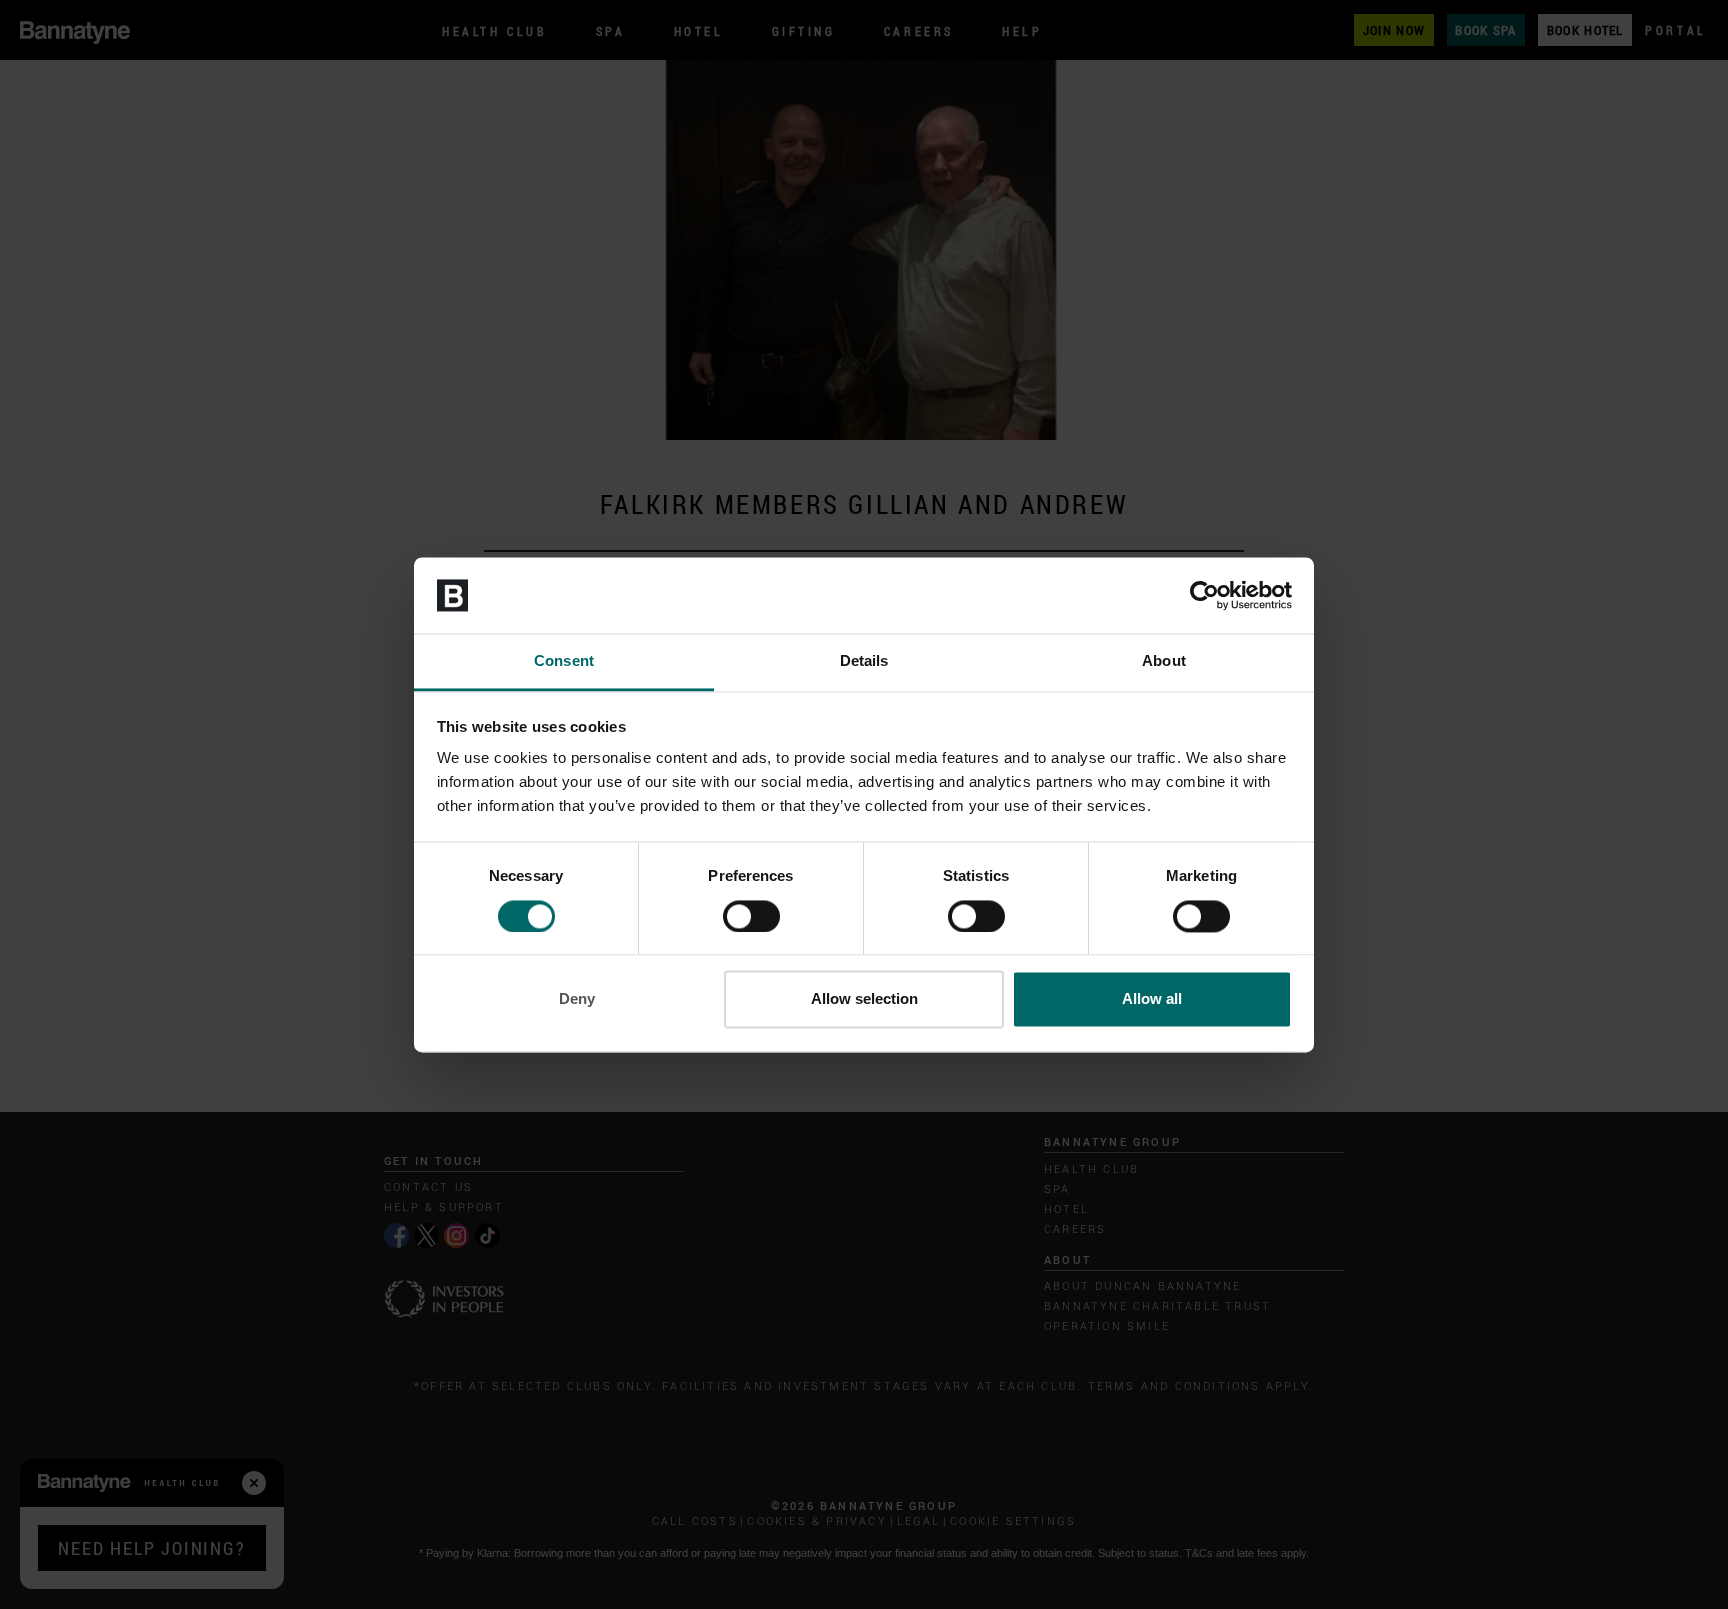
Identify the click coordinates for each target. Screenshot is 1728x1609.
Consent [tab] (564, 661)
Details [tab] (864, 661)
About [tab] (1164, 661)
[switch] (751, 916)
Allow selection (864, 999)
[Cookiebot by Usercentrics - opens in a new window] (1204, 595)
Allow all (1152, 999)
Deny (577, 999)
